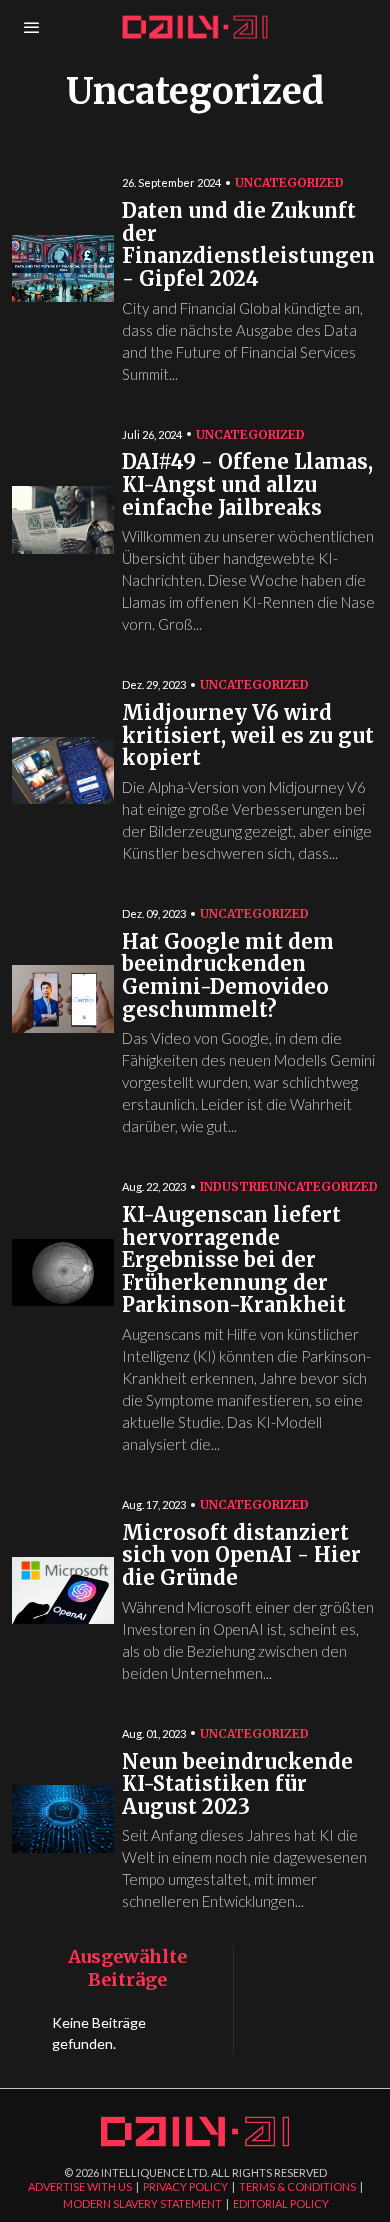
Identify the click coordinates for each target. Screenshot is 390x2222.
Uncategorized (289, 182)
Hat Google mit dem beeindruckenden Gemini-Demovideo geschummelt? (228, 976)
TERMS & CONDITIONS (297, 2186)
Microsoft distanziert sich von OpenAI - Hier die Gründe (241, 1556)
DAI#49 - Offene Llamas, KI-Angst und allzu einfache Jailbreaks (247, 485)
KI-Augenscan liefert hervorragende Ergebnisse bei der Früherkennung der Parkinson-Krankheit (234, 1260)
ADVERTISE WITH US (80, 2186)
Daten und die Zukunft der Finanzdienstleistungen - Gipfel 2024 (248, 245)
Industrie (234, 1186)
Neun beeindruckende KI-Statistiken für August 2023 (237, 1785)
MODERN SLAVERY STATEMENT (142, 2203)
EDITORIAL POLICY (281, 2203)
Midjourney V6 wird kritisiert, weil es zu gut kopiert (248, 736)
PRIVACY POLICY (185, 2186)
